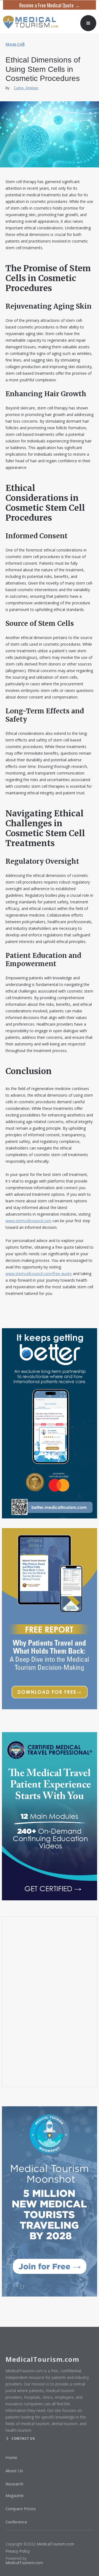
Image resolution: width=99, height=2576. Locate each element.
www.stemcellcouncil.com (28, 1221)
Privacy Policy (18, 2551)
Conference (16, 2522)
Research (14, 2484)
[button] (88, 23)
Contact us (23, 2438)
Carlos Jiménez (26, 88)
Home (11, 2457)
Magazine (15, 2495)
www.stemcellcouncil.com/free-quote (39, 1274)
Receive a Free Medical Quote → (50, 5)
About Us (14, 2471)
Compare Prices (21, 2509)
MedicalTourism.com (56, 2544)
